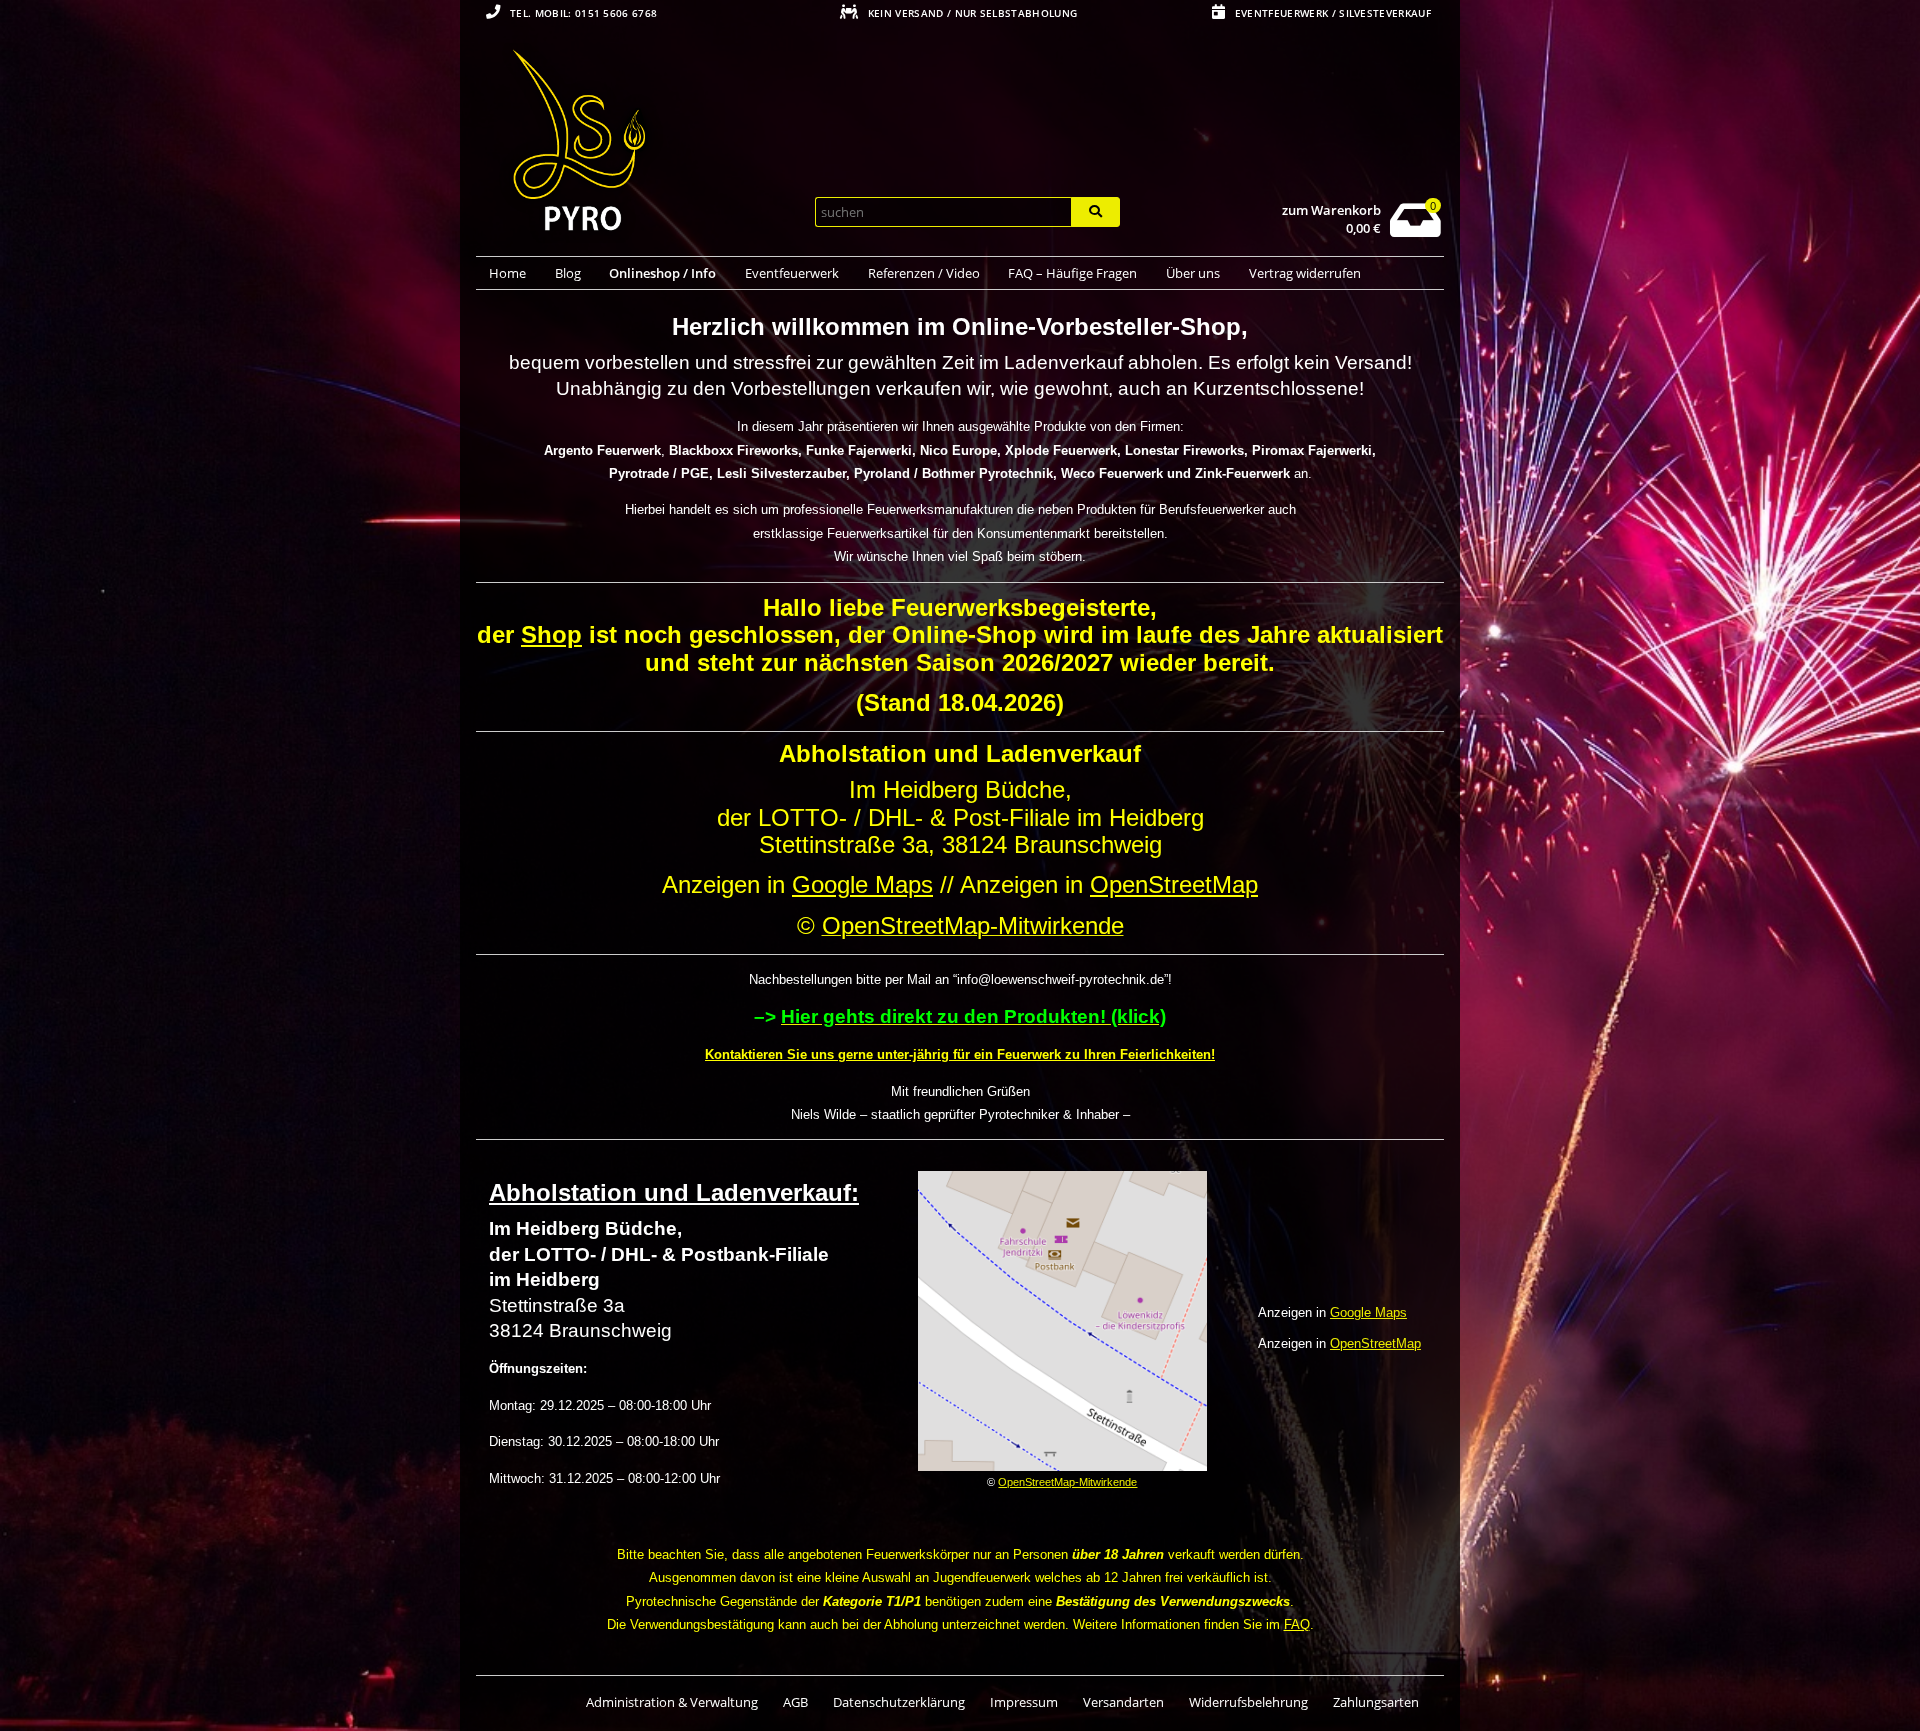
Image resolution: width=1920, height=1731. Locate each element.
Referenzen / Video (924, 273)
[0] (1415, 232)
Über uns (1193, 273)
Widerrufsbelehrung (1248, 1702)
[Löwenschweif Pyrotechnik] (637, 143)
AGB (795, 1702)
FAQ (1297, 1624)
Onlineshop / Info (662, 273)
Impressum (1024, 1702)
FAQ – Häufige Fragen (1072, 273)
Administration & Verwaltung (672, 1702)
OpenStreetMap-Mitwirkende (1067, 1482)
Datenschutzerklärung (899, 1702)
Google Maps (862, 884)
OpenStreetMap (1174, 884)
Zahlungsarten (1376, 1702)
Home (507, 273)
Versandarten (1123, 1702)
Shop (551, 634)
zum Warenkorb (1331, 210)
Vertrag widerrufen (1305, 273)
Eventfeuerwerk (792, 273)
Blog (568, 273)
